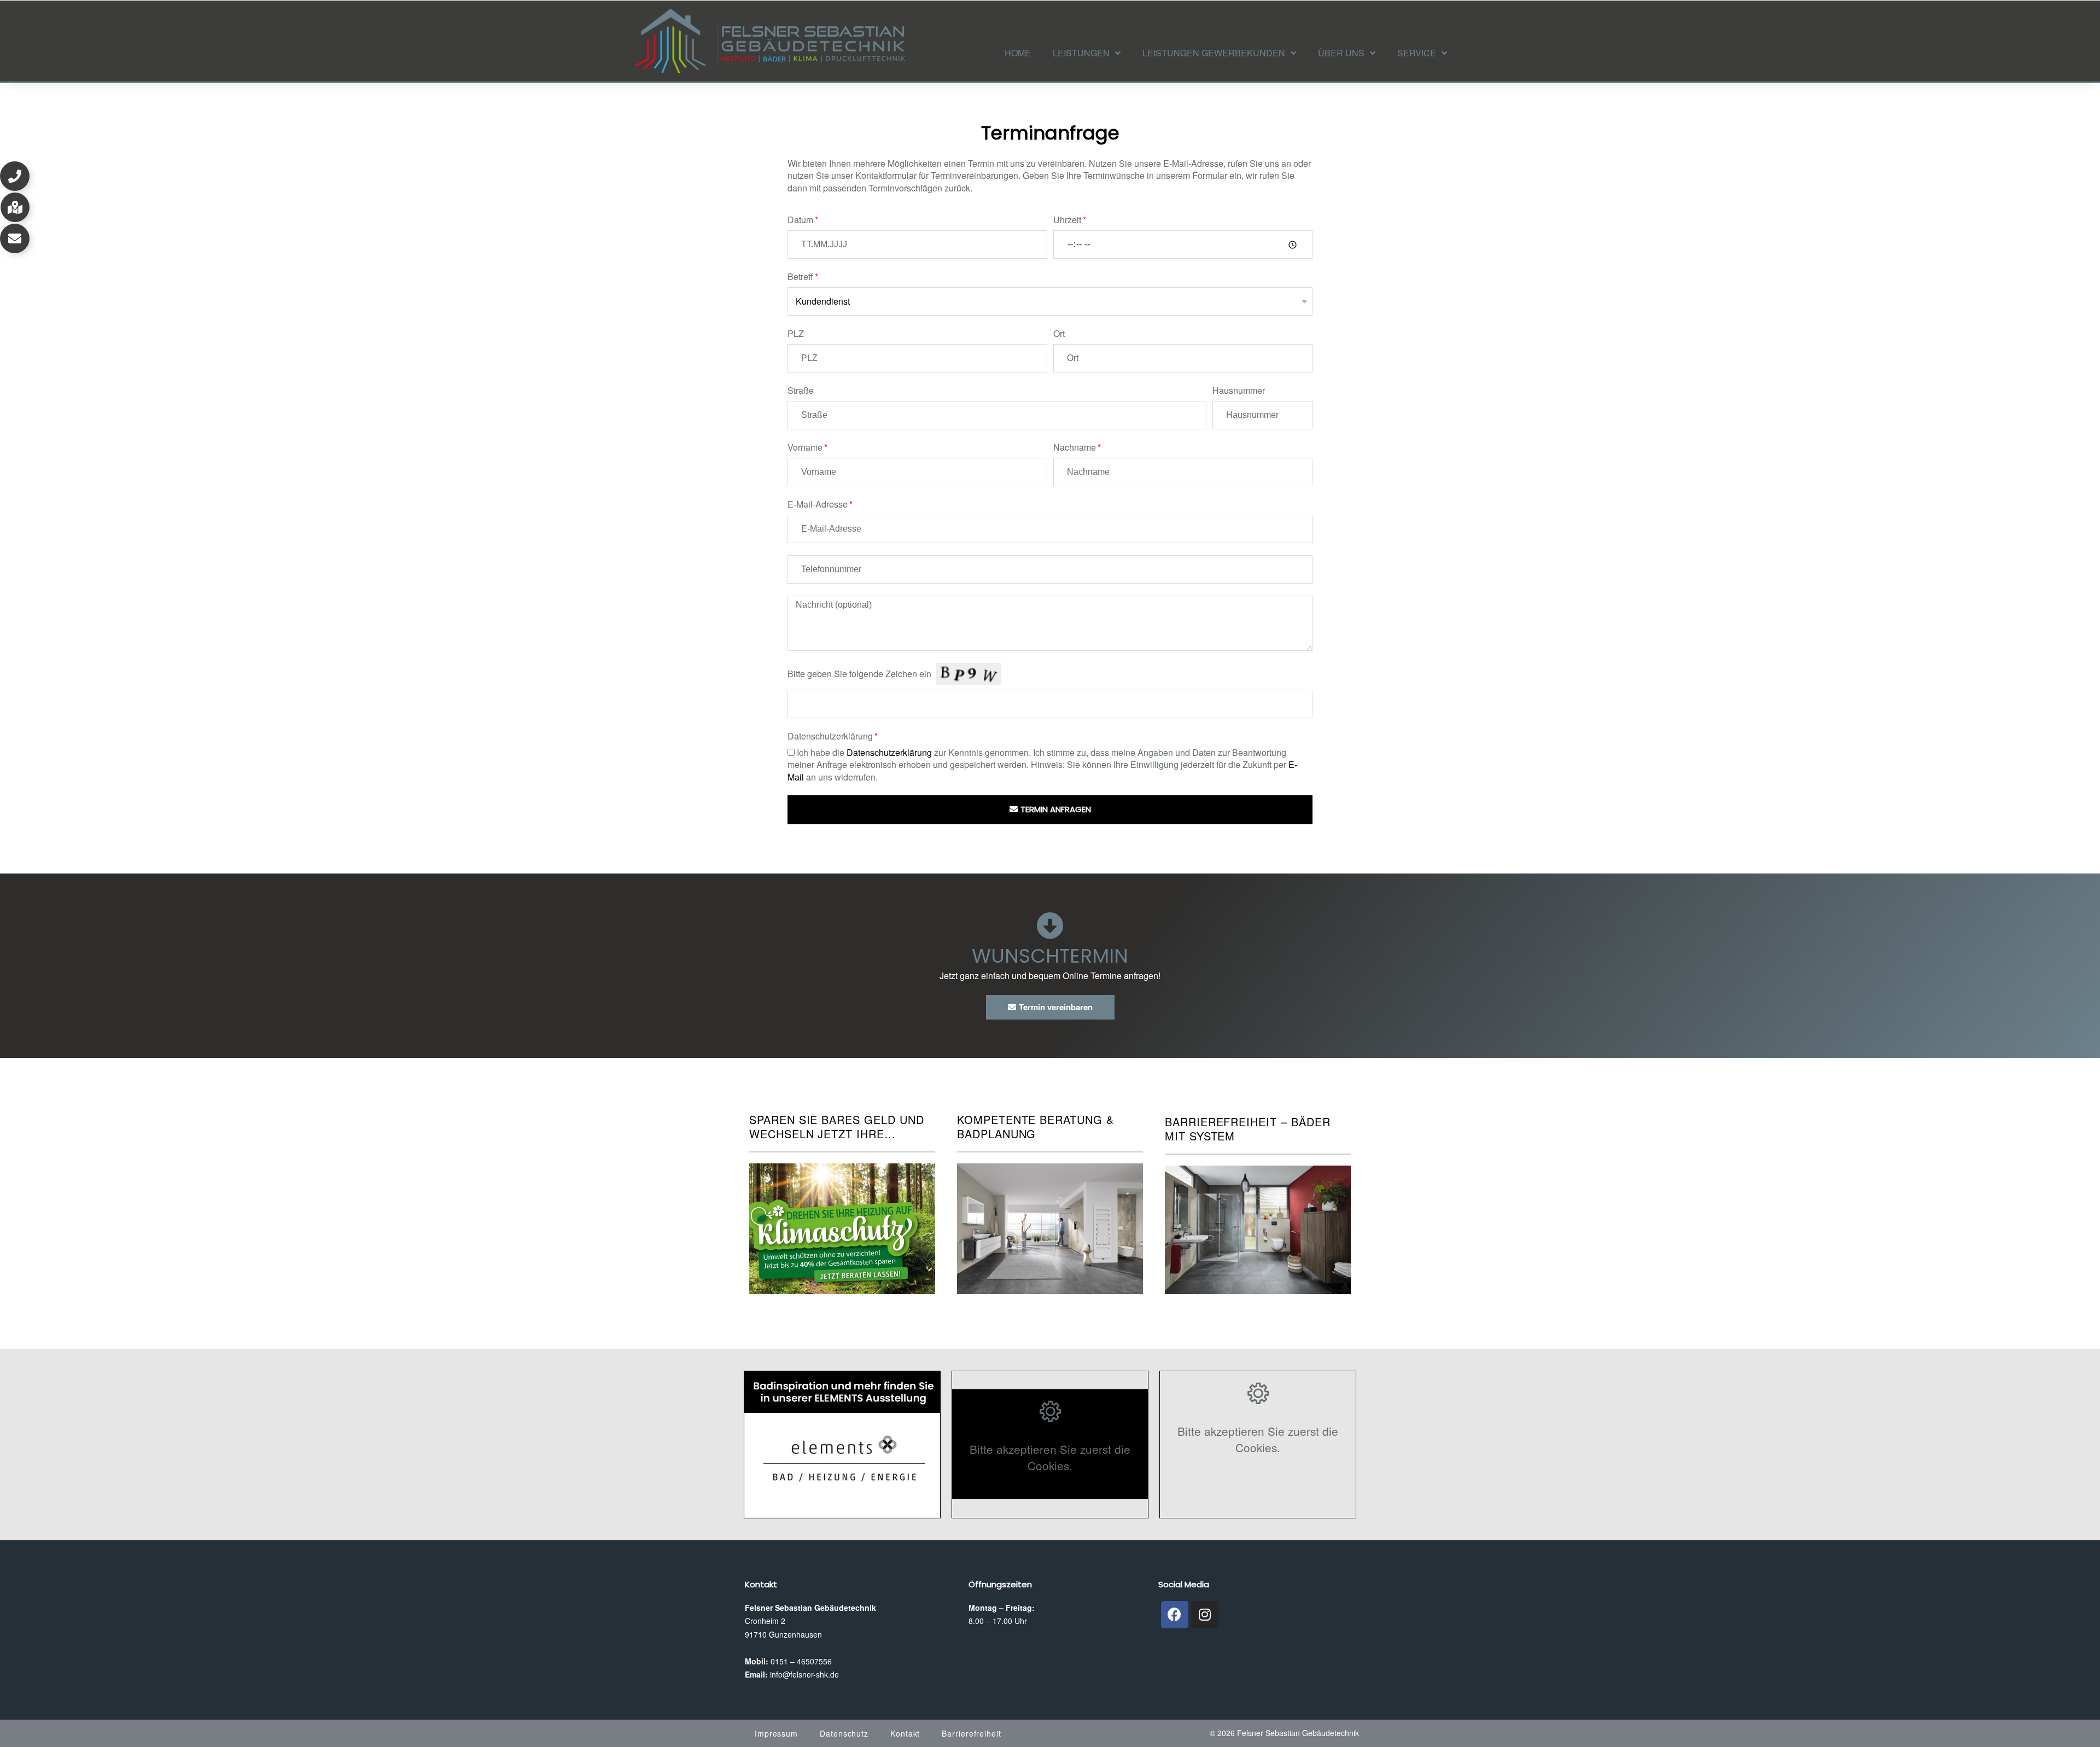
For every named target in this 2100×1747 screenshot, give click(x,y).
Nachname (1075, 447)
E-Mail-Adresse (818, 504)
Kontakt (905, 1733)
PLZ (796, 334)
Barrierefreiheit (971, 1733)
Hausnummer (1239, 391)
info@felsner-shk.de (804, 1674)
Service (1417, 53)
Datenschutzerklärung (830, 736)
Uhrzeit (1067, 220)
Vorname (805, 447)
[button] (15, 176)
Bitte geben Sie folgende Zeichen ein (859, 674)
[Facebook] (1175, 1615)
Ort (1059, 334)
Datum (800, 220)
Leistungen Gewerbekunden (1214, 53)
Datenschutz (844, 1733)
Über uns (1341, 53)
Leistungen (1081, 53)
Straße (801, 391)
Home (1018, 53)
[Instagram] (1205, 1615)
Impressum (776, 1733)
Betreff (800, 277)
